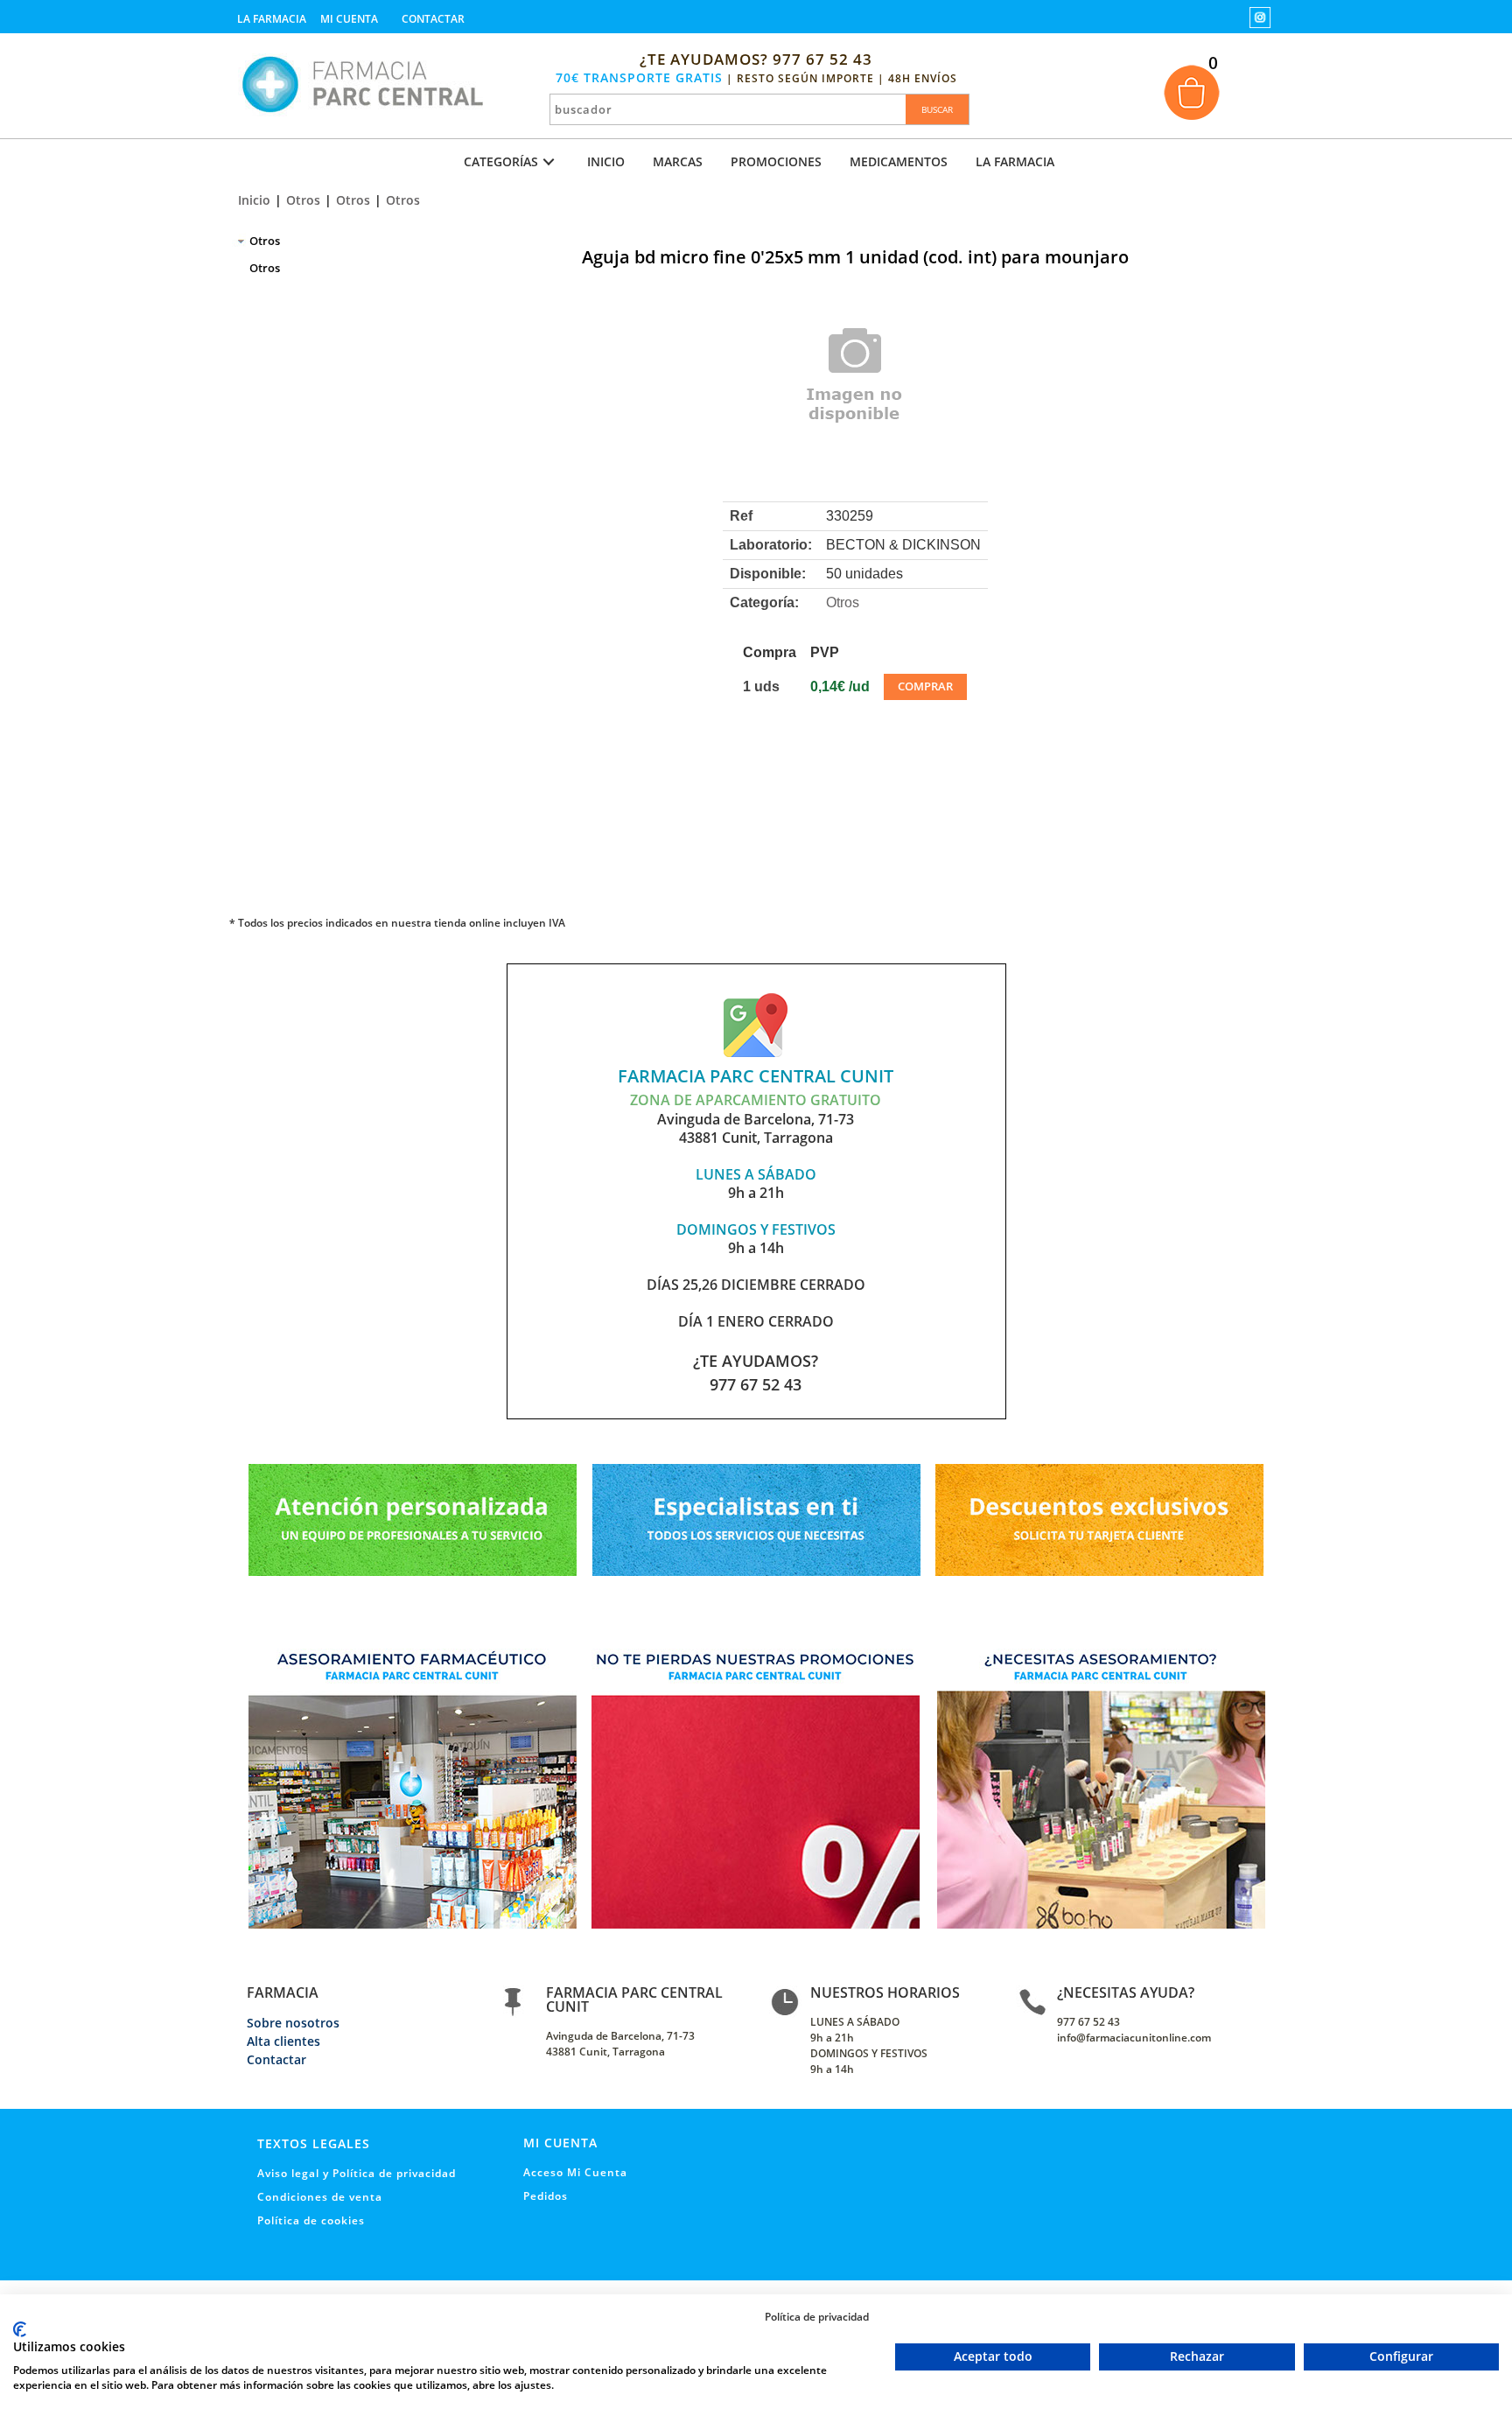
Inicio (254, 200)
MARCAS (678, 161)
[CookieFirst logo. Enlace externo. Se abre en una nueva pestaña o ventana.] (20, 2329)
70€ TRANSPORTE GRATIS (639, 77)
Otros (303, 200)
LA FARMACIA (1015, 161)
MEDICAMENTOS (899, 161)
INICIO (606, 161)
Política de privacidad (817, 2316)
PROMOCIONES (776, 161)
